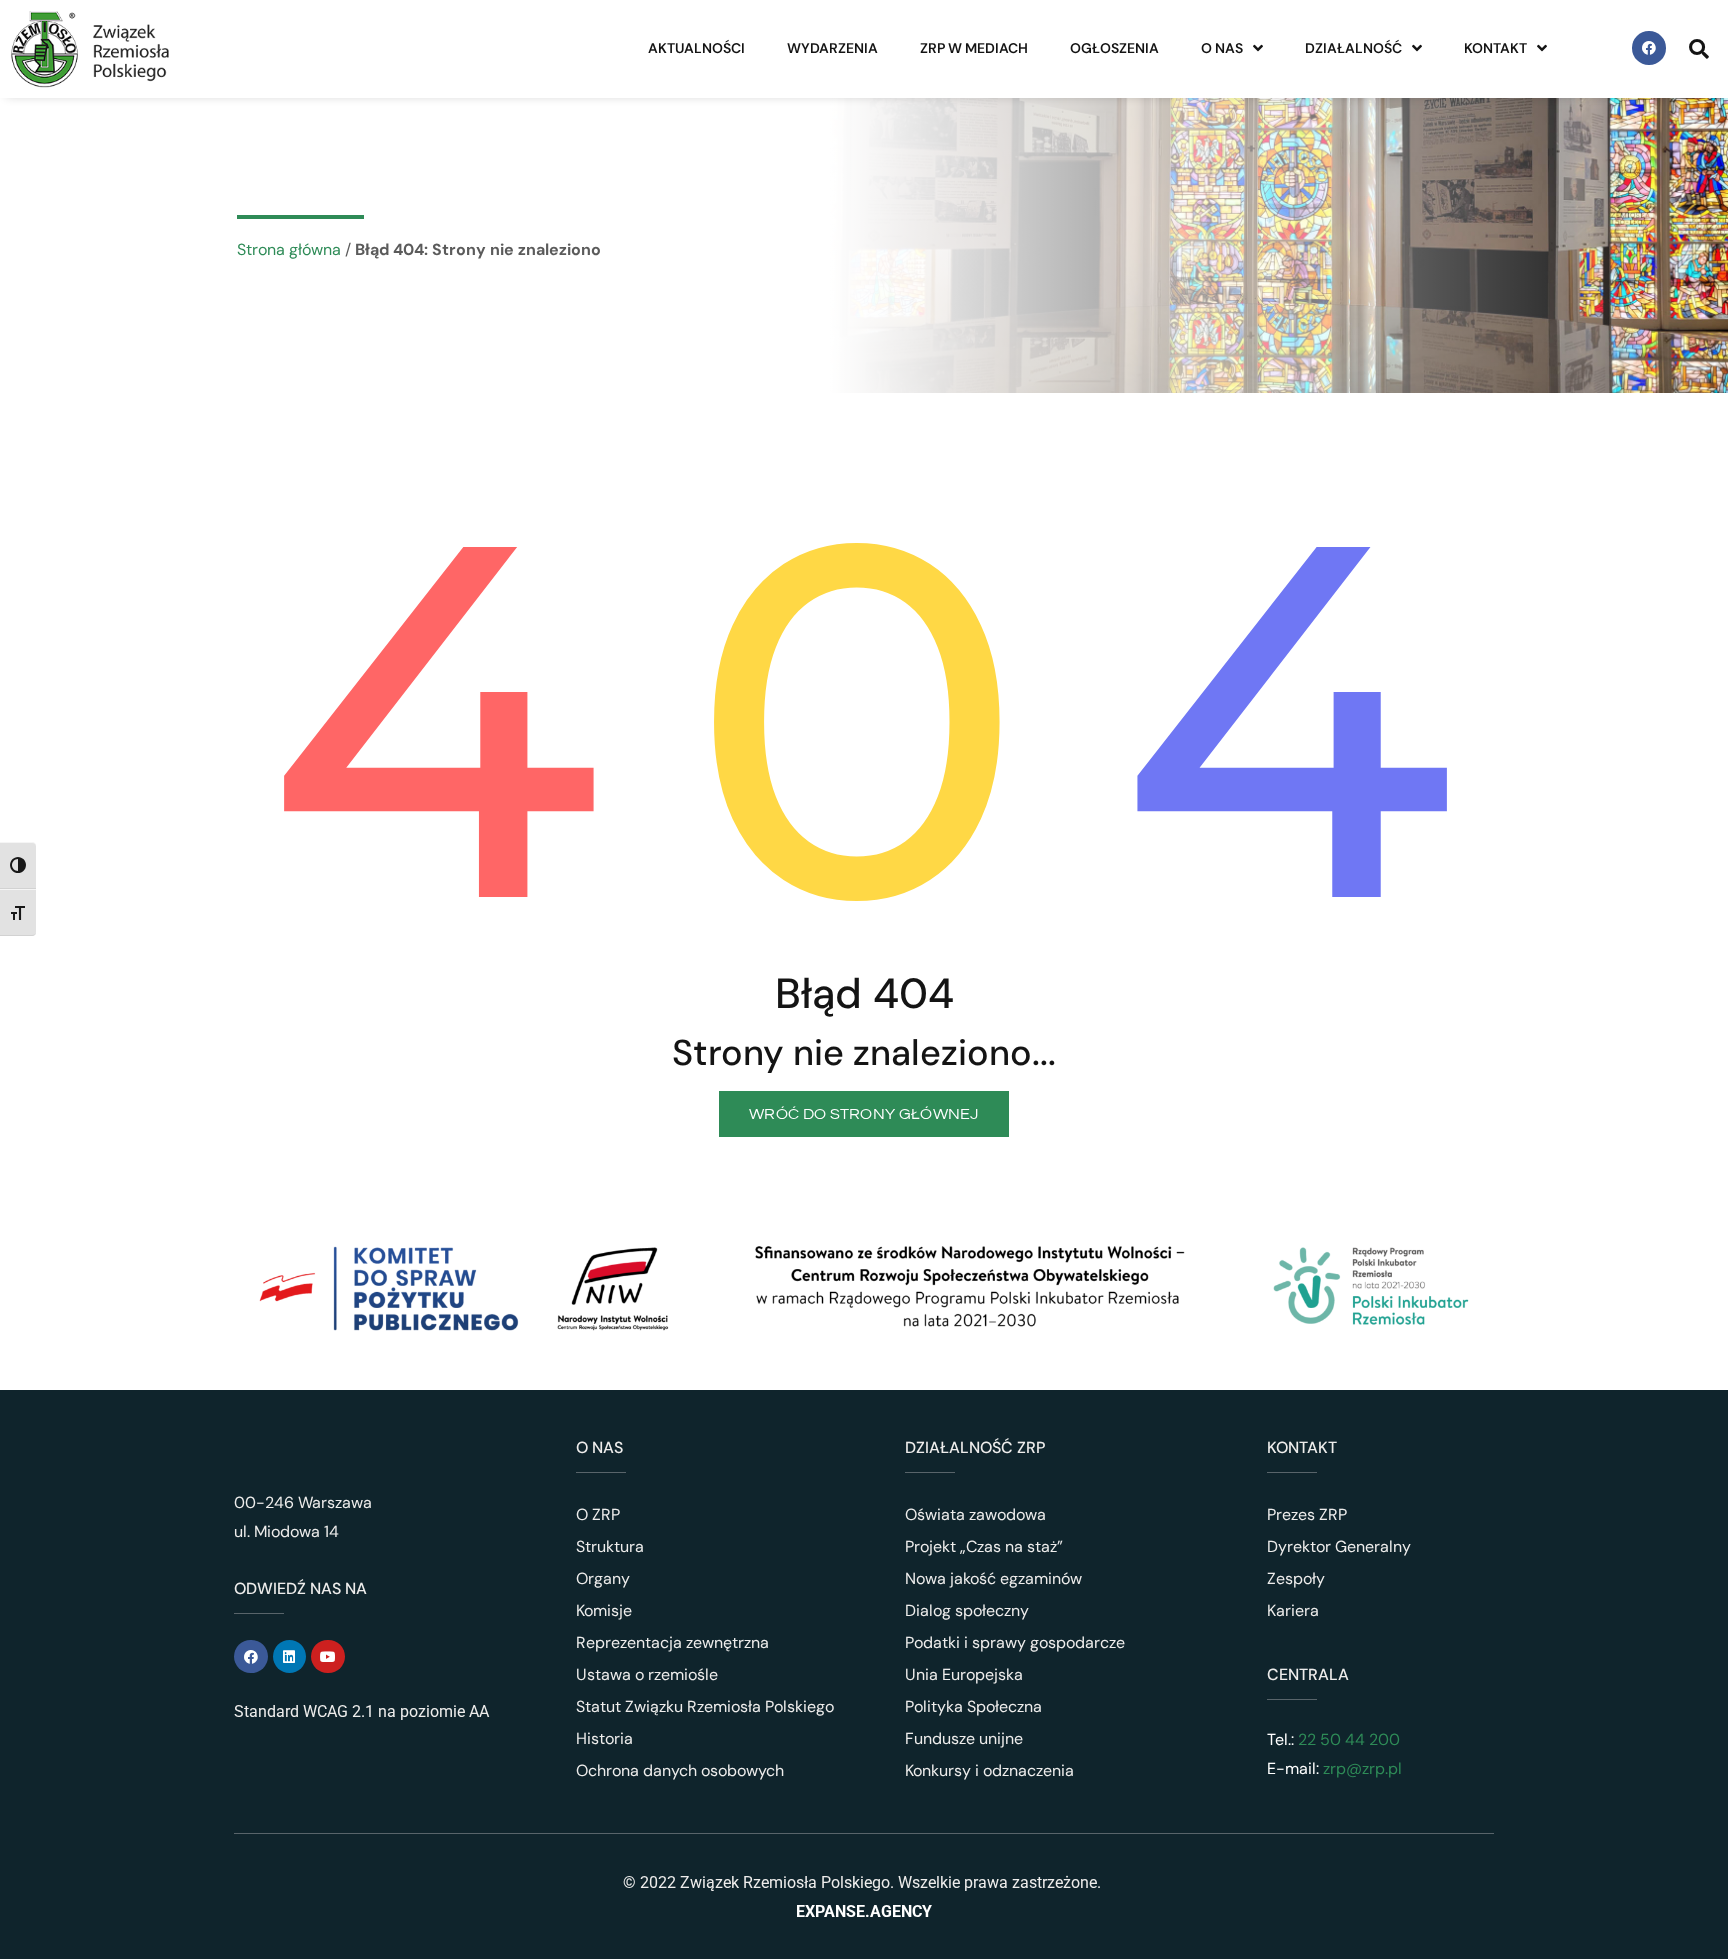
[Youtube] (328, 1657)
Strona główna (289, 249)
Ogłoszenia (1114, 48)
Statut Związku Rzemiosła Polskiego (705, 1706)
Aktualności (696, 48)
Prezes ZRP (1307, 1514)
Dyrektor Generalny (1339, 1546)
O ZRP (598, 1514)
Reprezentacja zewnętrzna (672, 1642)
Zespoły (1296, 1578)
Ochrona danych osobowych (680, 1770)
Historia (604, 1738)
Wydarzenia (832, 48)
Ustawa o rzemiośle (647, 1674)
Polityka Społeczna (973, 1706)
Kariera (1293, 1610)
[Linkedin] (290, 1657)
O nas (1222, 48)
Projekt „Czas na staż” (984, 1546)
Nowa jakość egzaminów (993, 1578)
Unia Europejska (964, 1674)
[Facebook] (1649, 48)
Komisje (604, 1610)
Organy (603, 1578)
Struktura (610, 1546)
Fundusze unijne (964, 1738)
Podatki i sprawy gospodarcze (1015, 1642)
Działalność (1353, 48)
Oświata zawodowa (975, 1514)
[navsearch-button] (1699, 48)
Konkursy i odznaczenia (989, 1770)
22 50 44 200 (1347, 1739)
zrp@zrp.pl (1362, 1768)
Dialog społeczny (967, 1610)
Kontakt (1495, 48)
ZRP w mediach (974, 48)
